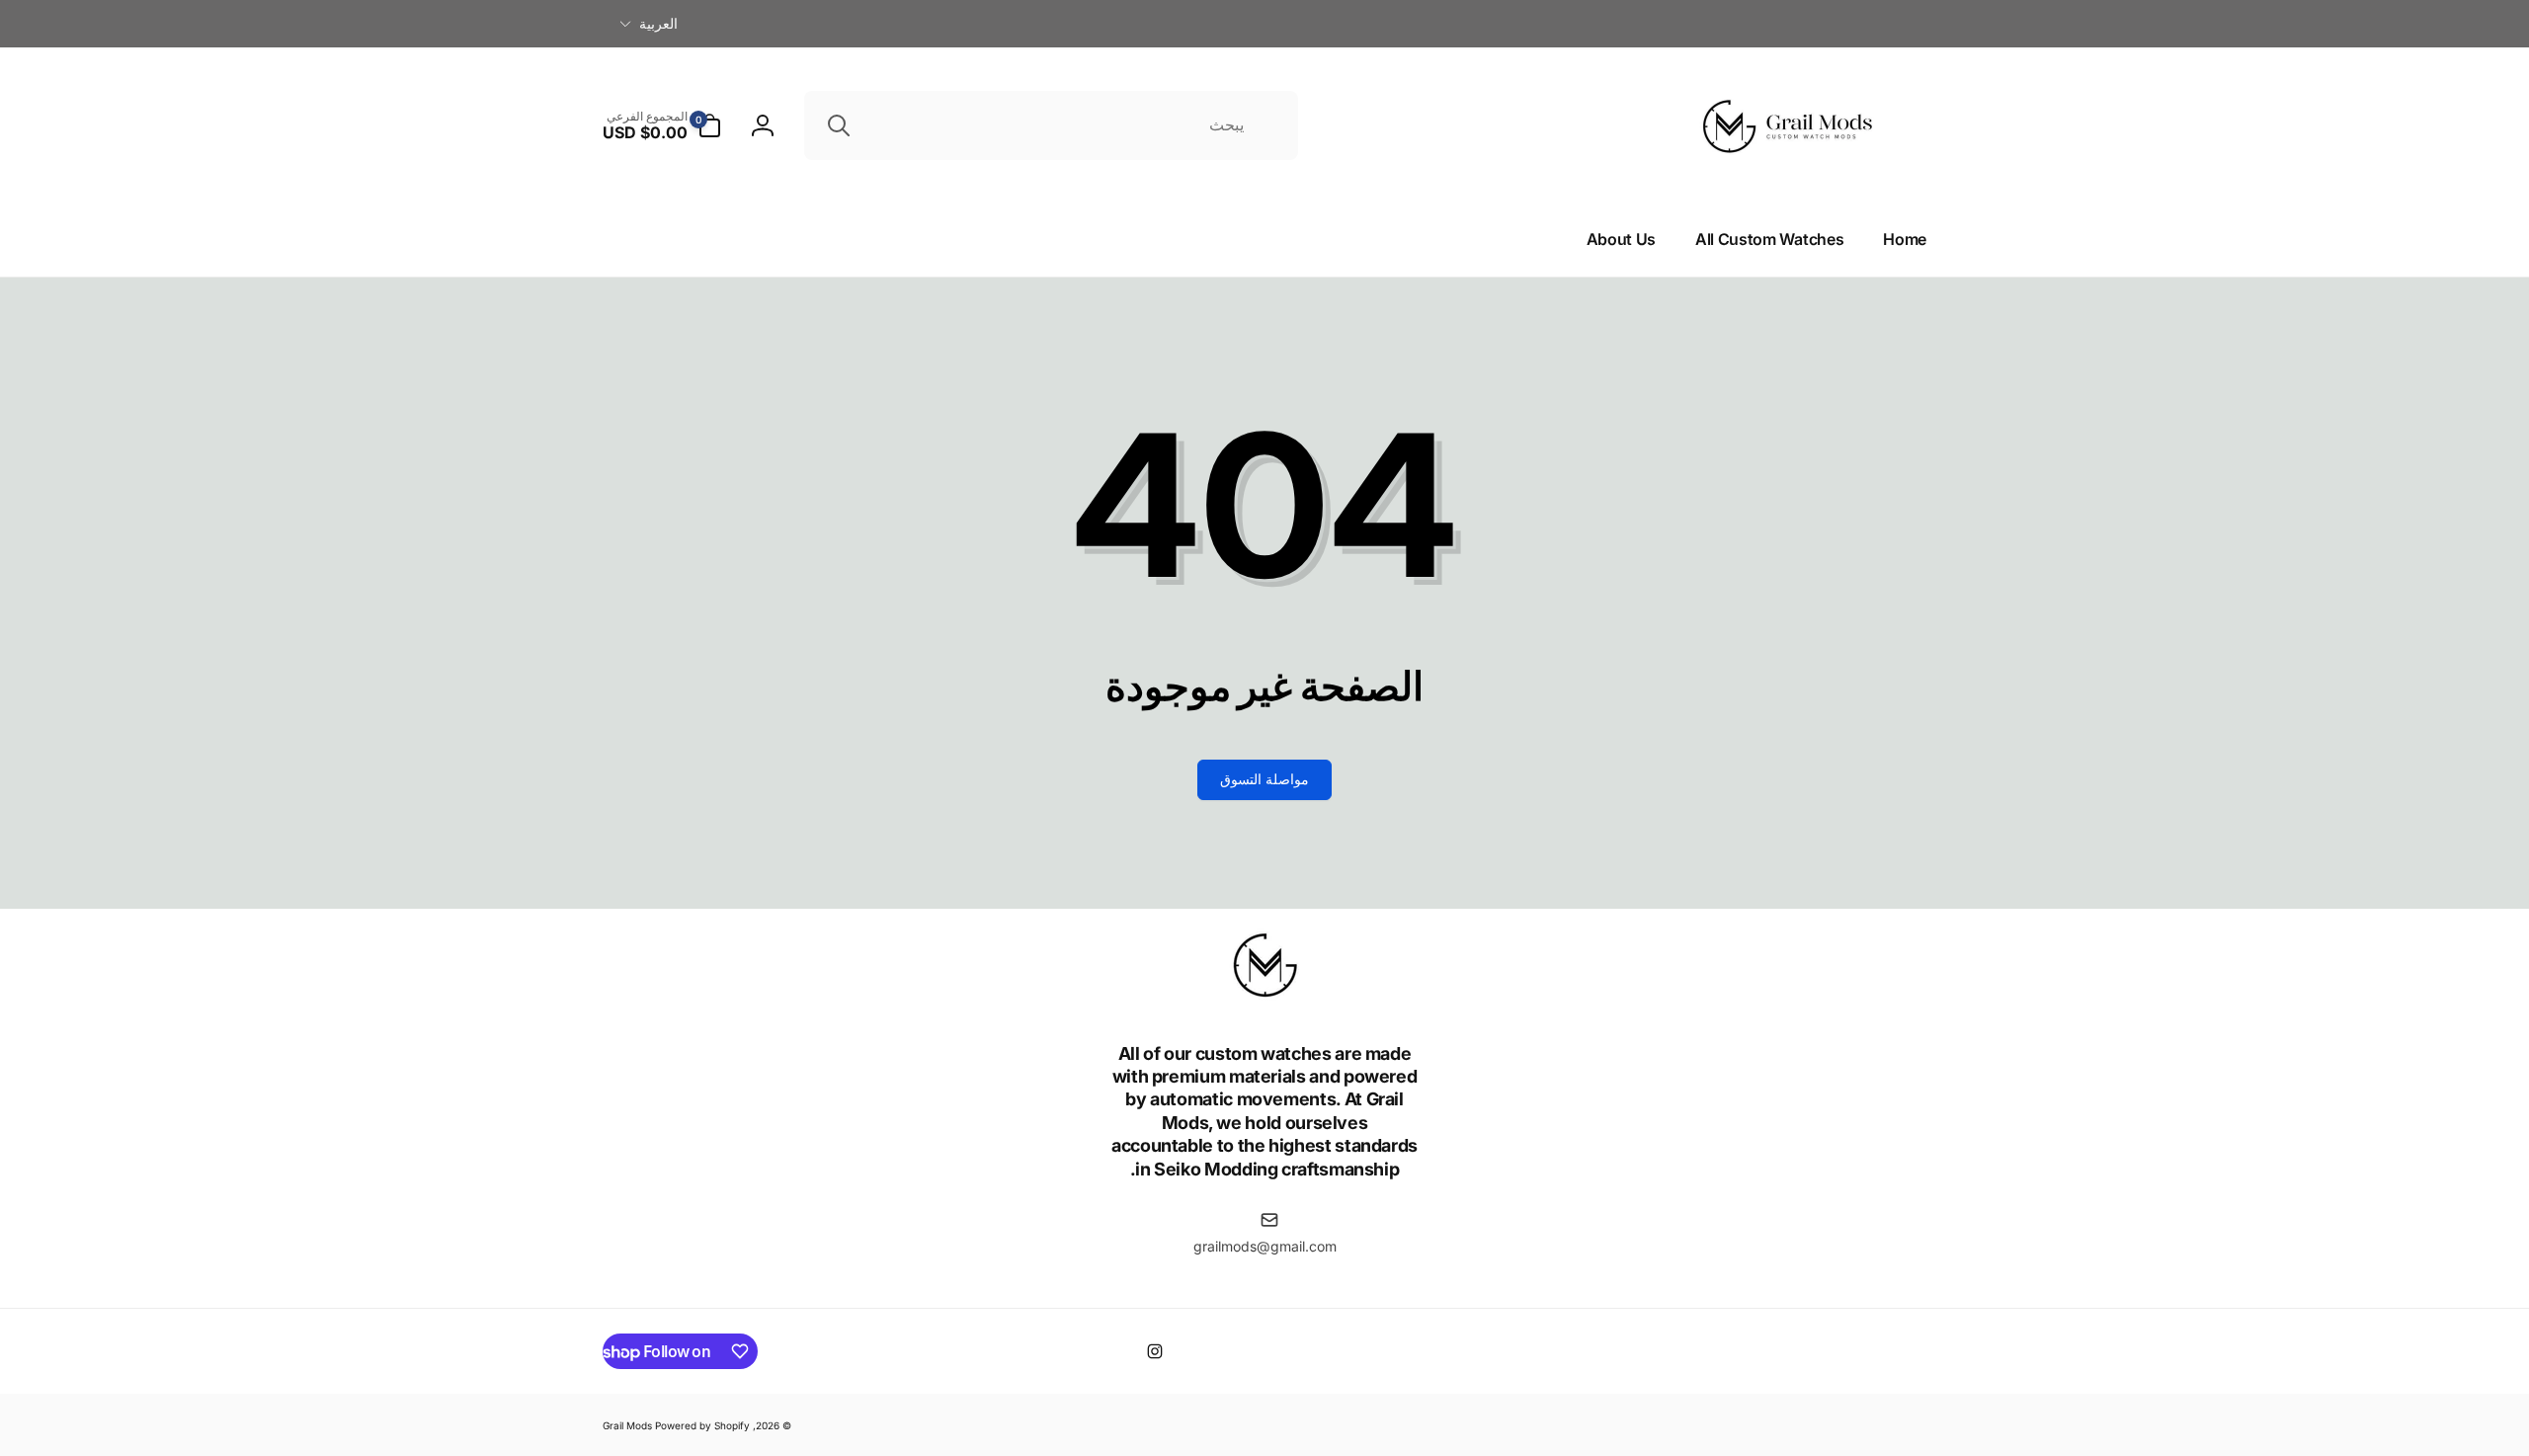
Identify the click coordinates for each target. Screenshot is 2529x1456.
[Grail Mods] (1264, 999)
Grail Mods (627, 1425)
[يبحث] (839, 125)
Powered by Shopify (702, 1425)
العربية (658, 23)
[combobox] (1051, 125)
